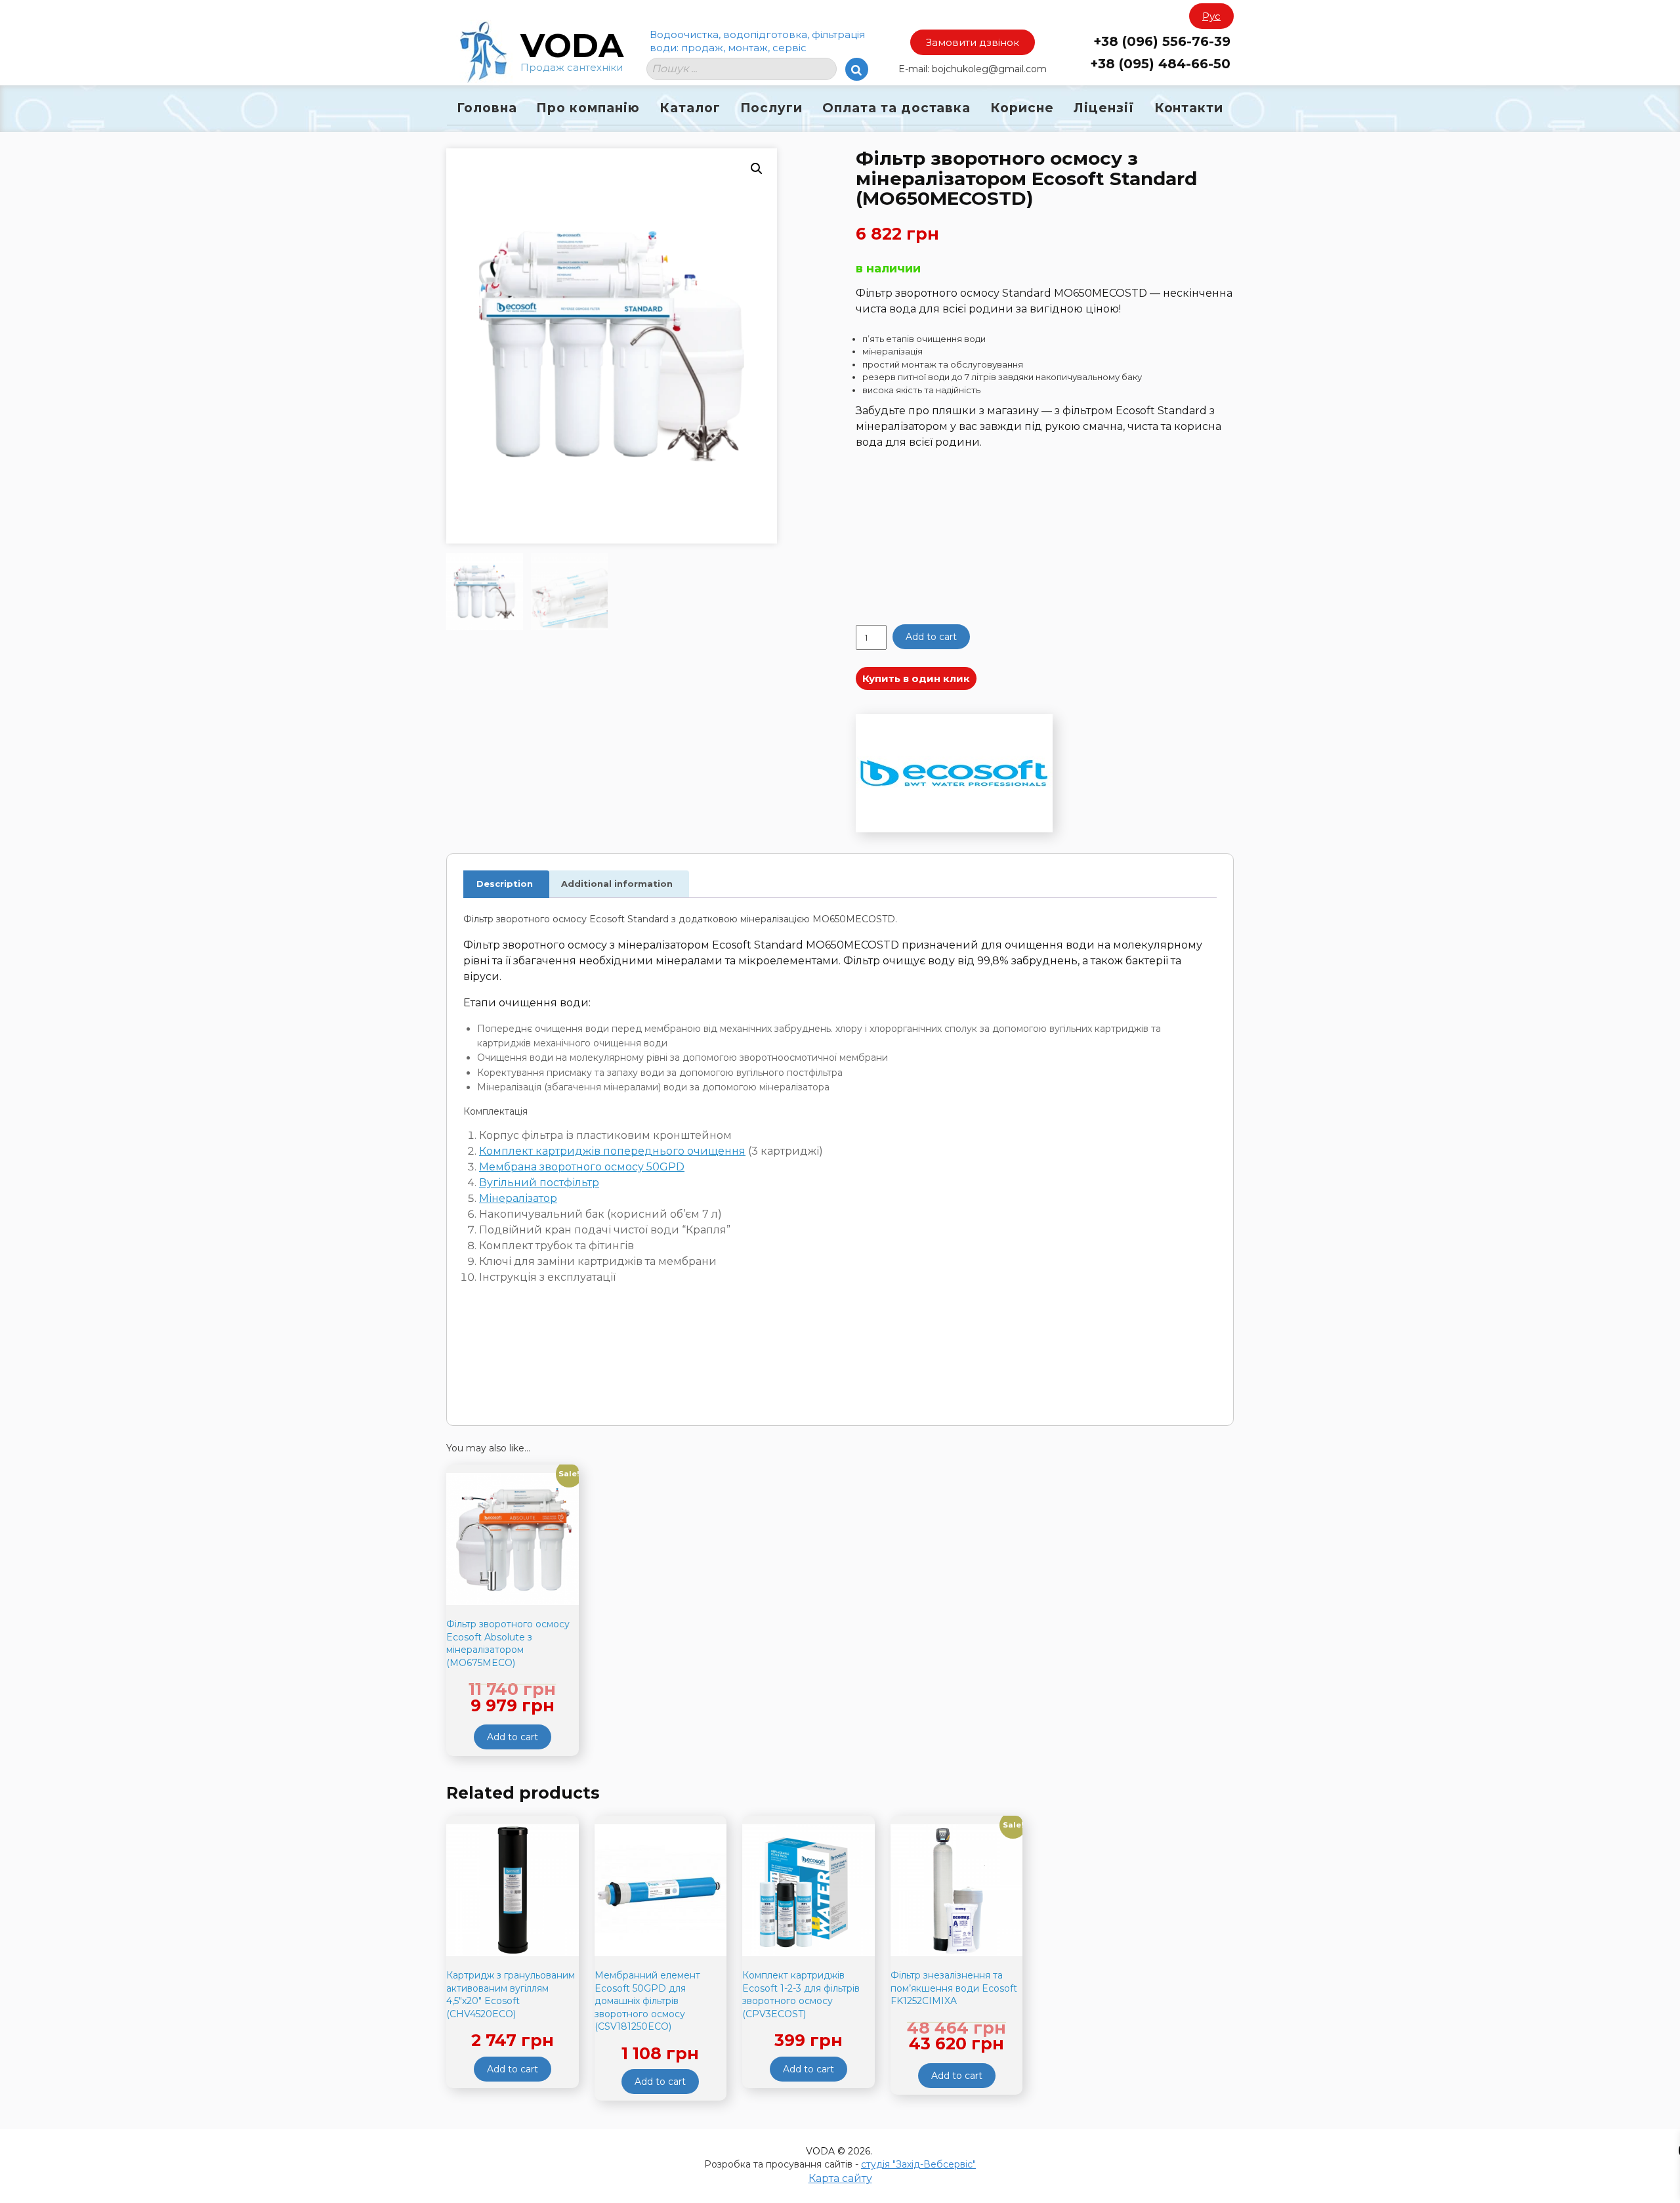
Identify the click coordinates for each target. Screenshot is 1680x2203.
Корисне (1022, 108)
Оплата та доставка (896, 108)
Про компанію (588, 108)
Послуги (772, 108)
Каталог (690, 108)
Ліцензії (1104, 108)
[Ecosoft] (954, 775)
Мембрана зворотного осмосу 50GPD (582, 1167)
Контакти (1189, 108)
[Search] (857, 69)
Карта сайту (840, 2178)
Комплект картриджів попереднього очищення (612, 1151)
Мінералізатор (518, 1198)
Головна (487, 108)
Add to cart (931, 637)
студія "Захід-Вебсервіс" (918, 2164)
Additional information (617, 884)
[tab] (505, 885)
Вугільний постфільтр (539, 1183)
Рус (1211, 16)
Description (505, 884)
